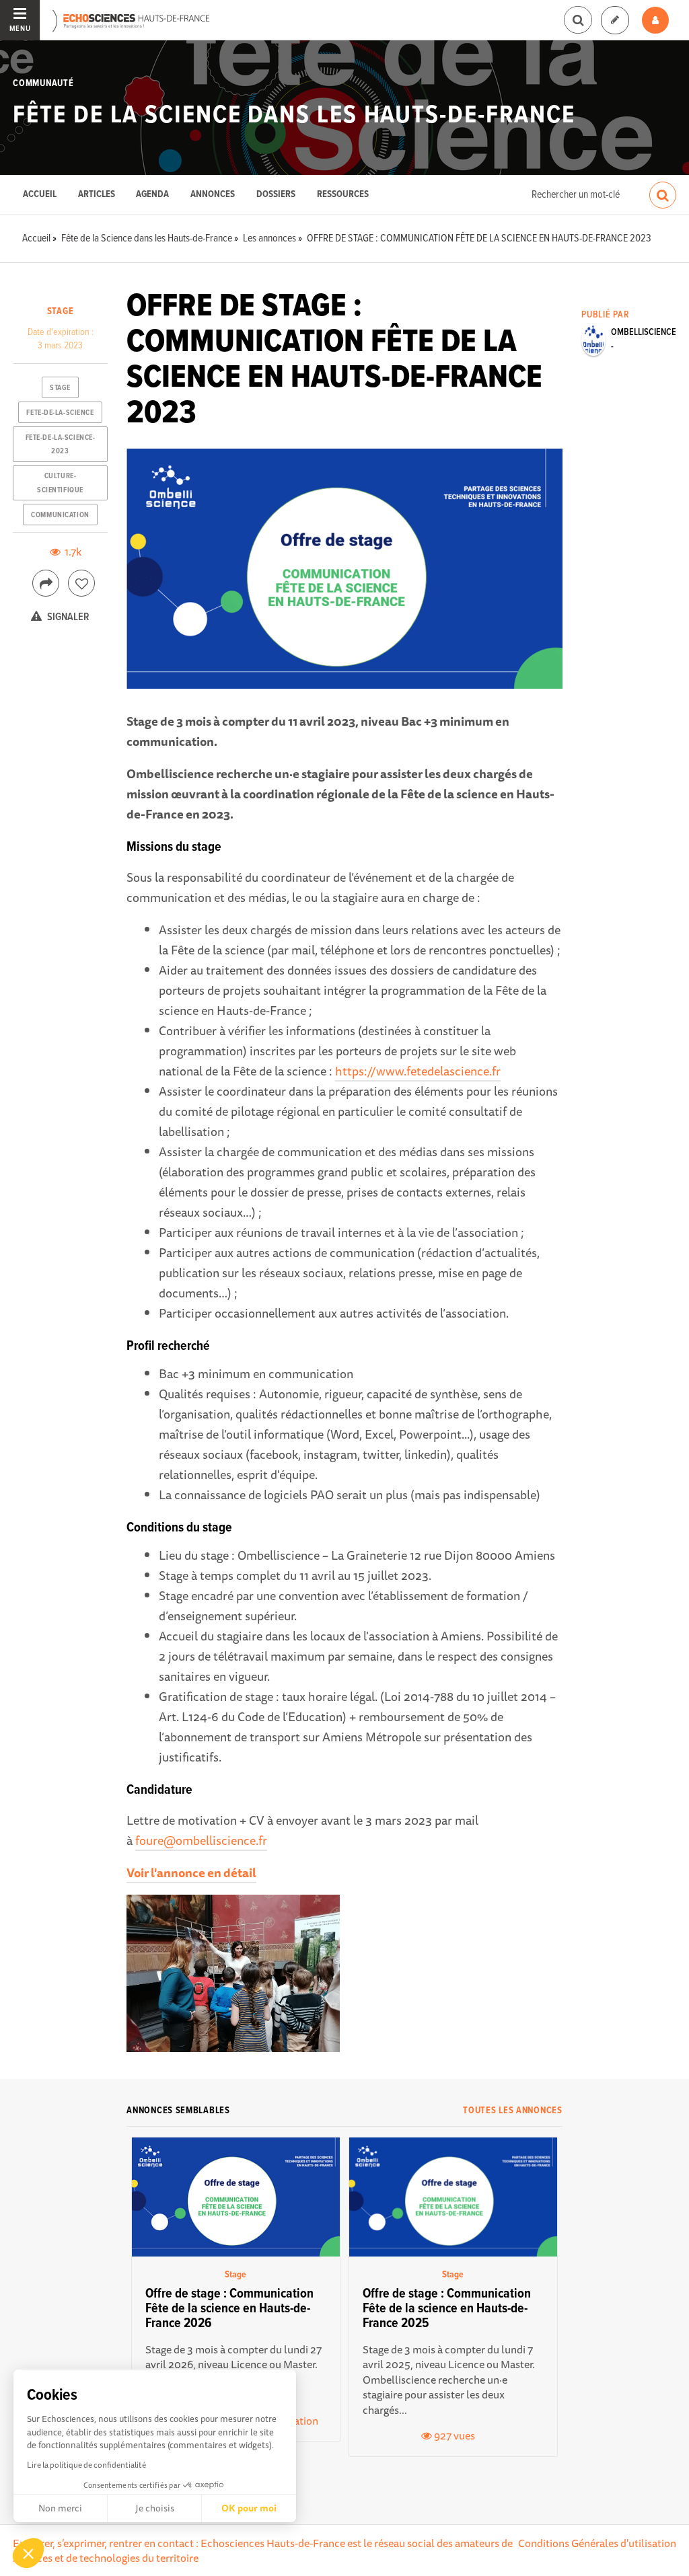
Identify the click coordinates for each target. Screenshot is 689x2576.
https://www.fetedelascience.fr (418, 1071)
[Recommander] (81, 583)
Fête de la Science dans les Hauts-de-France (294, 116)
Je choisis (155, 2508)
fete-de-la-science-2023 (61, 445)
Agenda (152, 195)
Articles (97, 195)
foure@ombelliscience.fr (201, 1840)
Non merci (60, 2508)
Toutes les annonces (512, 2111)
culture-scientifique (60, 483)
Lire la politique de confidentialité (86, 2465)
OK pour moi (249, 2508)
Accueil (40, 195)
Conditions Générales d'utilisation (597, 2543)
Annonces (213, 195)
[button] (28, 2553)
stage (60, 388)
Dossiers (276, 195)
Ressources (343, 195)
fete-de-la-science (60, 413)
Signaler (67, 617)
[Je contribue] (615, 21)
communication (60, 515)
